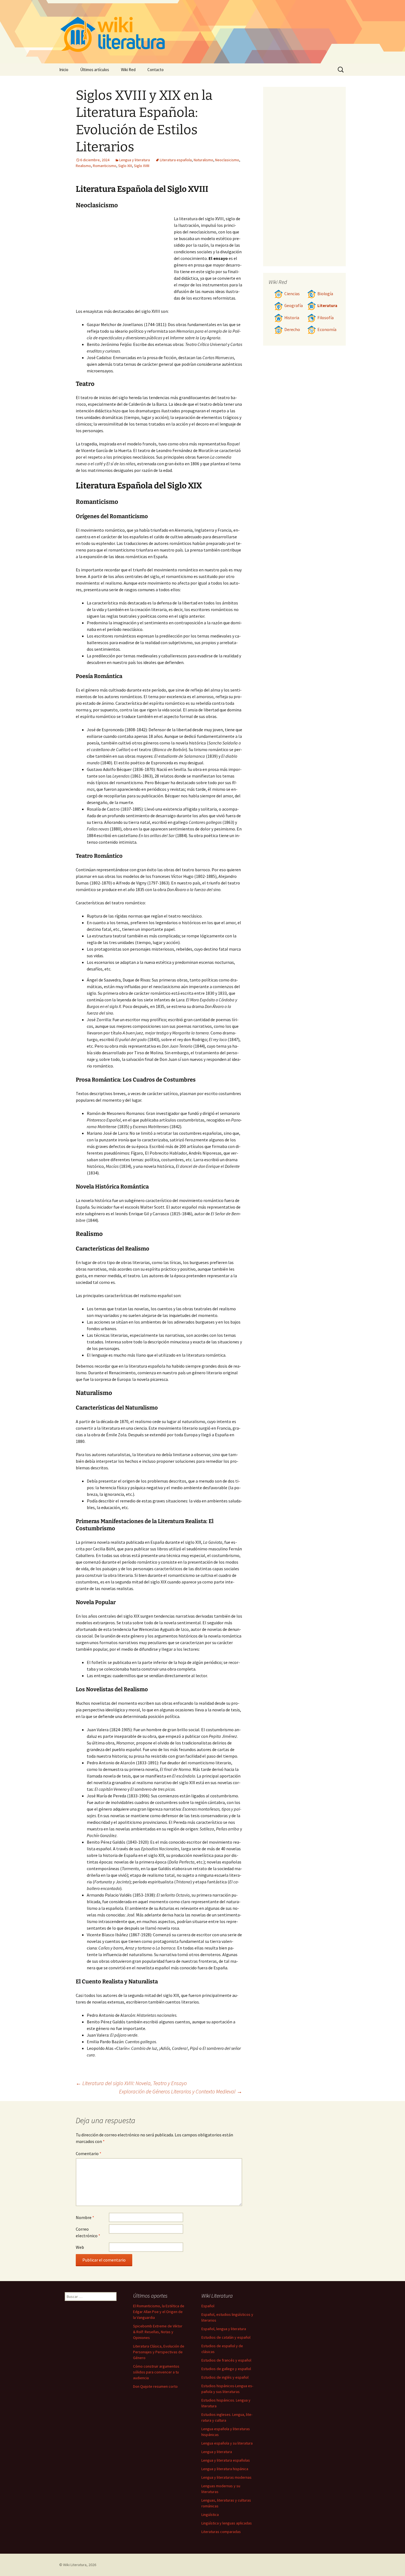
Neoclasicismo (227, 160)
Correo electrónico (88, 2232)
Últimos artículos (95, 70)
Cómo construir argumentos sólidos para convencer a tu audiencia (156, 2372)
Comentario (89, 2153)
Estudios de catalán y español (226, 2337)
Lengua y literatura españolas (226, 2460)
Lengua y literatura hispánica (225, 2469)
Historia (292, 318)
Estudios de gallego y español (226, 2369)
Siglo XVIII (142, 166)
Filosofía (326, 318)
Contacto (156, 70)
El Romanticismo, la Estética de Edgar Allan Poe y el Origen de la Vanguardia (159, 2312)
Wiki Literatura (75, 2565)
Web (80, 2247)
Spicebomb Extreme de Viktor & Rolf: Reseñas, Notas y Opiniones (158, 2332)
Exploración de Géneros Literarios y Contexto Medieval (181, 2091)
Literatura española (176, 160)
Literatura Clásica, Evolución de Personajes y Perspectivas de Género (159, 2352)
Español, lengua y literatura (224, 2329)
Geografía (294, 306)
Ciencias (292, 294)
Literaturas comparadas (221, 2532)
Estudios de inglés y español (225, 2377)
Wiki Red (128, 70)
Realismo (83, 166)
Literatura (327, 306)
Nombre (85, 2217)
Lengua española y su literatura (227, 2443)
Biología (325, 294)
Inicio (64, 70)
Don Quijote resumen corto (155, 2386)
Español (208, 2306)
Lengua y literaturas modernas (226, 2477)
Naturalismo (203, 160)
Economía (327, 330)
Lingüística (210, 2515)
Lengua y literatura (135, 160)
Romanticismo (105, 166)
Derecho (292, 330)
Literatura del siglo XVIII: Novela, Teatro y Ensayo (131, 2083)
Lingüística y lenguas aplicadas (227, 2523)
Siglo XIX (125, 166)
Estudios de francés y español (226, 2360)
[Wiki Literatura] (202, 32)
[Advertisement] (125, 257)
